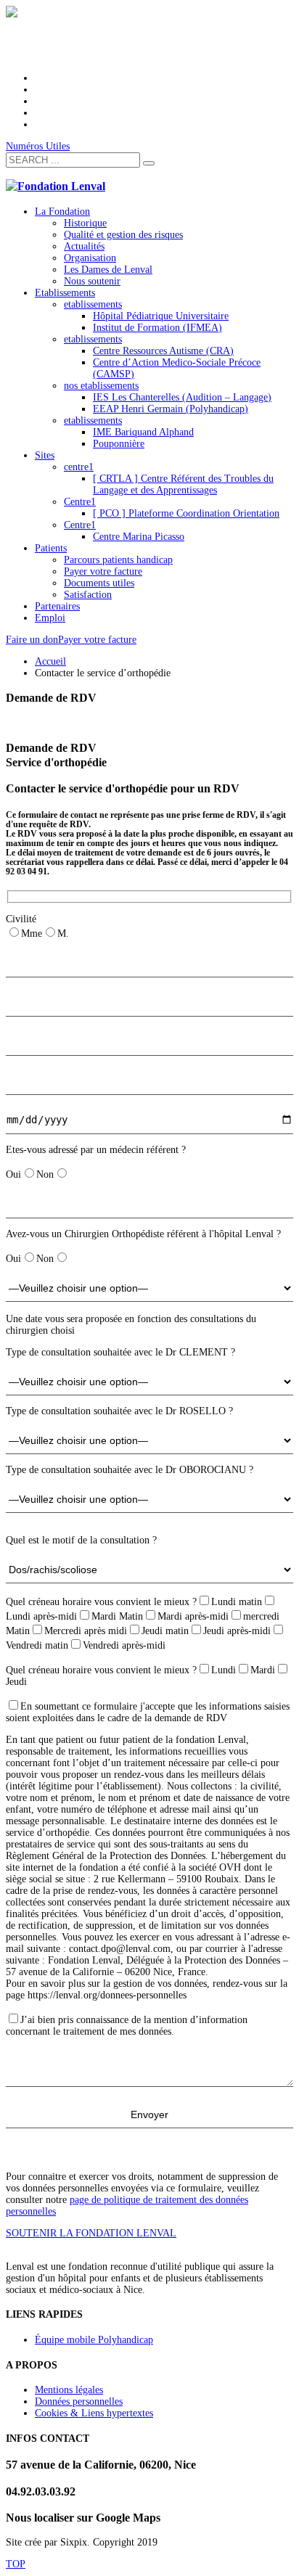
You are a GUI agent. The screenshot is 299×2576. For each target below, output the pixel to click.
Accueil (50, 661)
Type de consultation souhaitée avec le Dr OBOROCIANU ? (130, 1470)
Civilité (21, 919)
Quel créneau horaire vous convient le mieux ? (101, 1602)
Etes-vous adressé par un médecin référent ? (96, 1150)
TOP (16, 2564)
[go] (149, 163)
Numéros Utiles (38, 146)
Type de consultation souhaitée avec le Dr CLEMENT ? (120, 1352)
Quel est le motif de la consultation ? (81, 1540)
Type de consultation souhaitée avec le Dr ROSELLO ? (119, 1411)
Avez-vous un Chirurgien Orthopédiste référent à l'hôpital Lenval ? (143, 1234)
